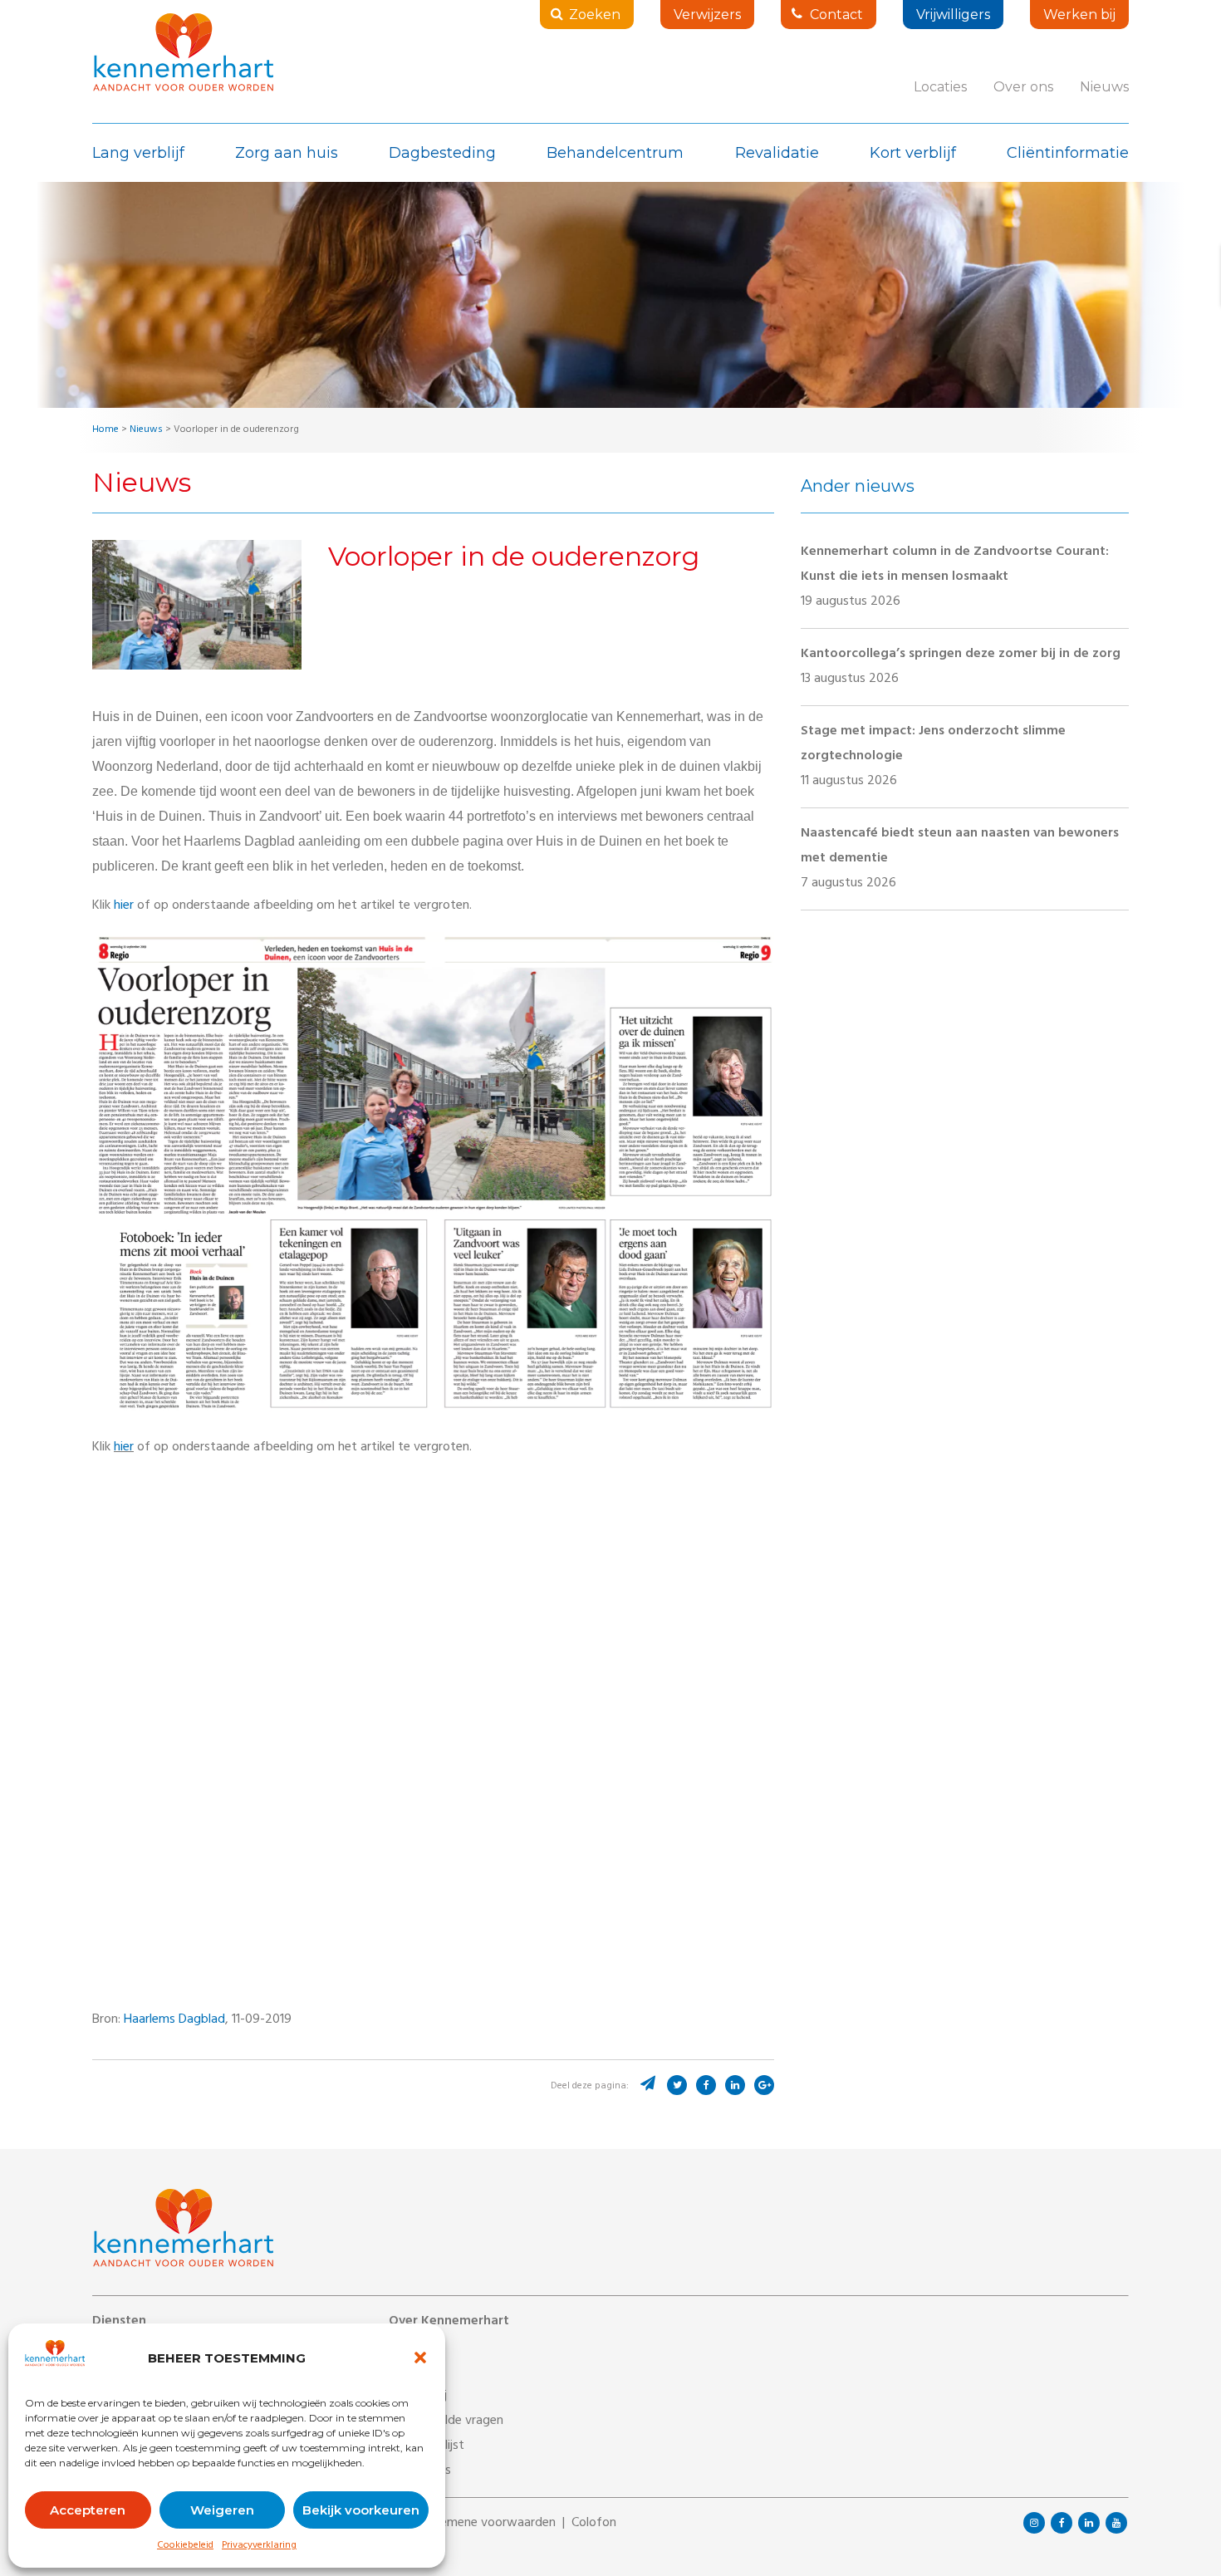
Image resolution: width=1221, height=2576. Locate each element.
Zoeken (595, 15)
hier (124, 906)
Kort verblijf (913, 153)
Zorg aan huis (287, 153)
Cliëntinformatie (1068, 153)
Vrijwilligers (953, 15)
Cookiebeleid (185, 2546)
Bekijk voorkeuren (361, 2510)
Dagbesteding (442, 153)
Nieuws (1104, 87)
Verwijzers (707, 15)
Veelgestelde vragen (446, 2421)
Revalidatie (777, 153)
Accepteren (88, 2510)
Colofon (594, 2524)
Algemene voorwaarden (489, 2524)
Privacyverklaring (259, 2546)
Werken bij (1079, 15)
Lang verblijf (138, 153)
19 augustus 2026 (955, 577)
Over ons (1023, 87)
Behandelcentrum (615, 153)
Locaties (940, 87)
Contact (836, 15)
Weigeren (222, 2510)
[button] (420, 2358)
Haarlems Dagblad (174, 2020)
